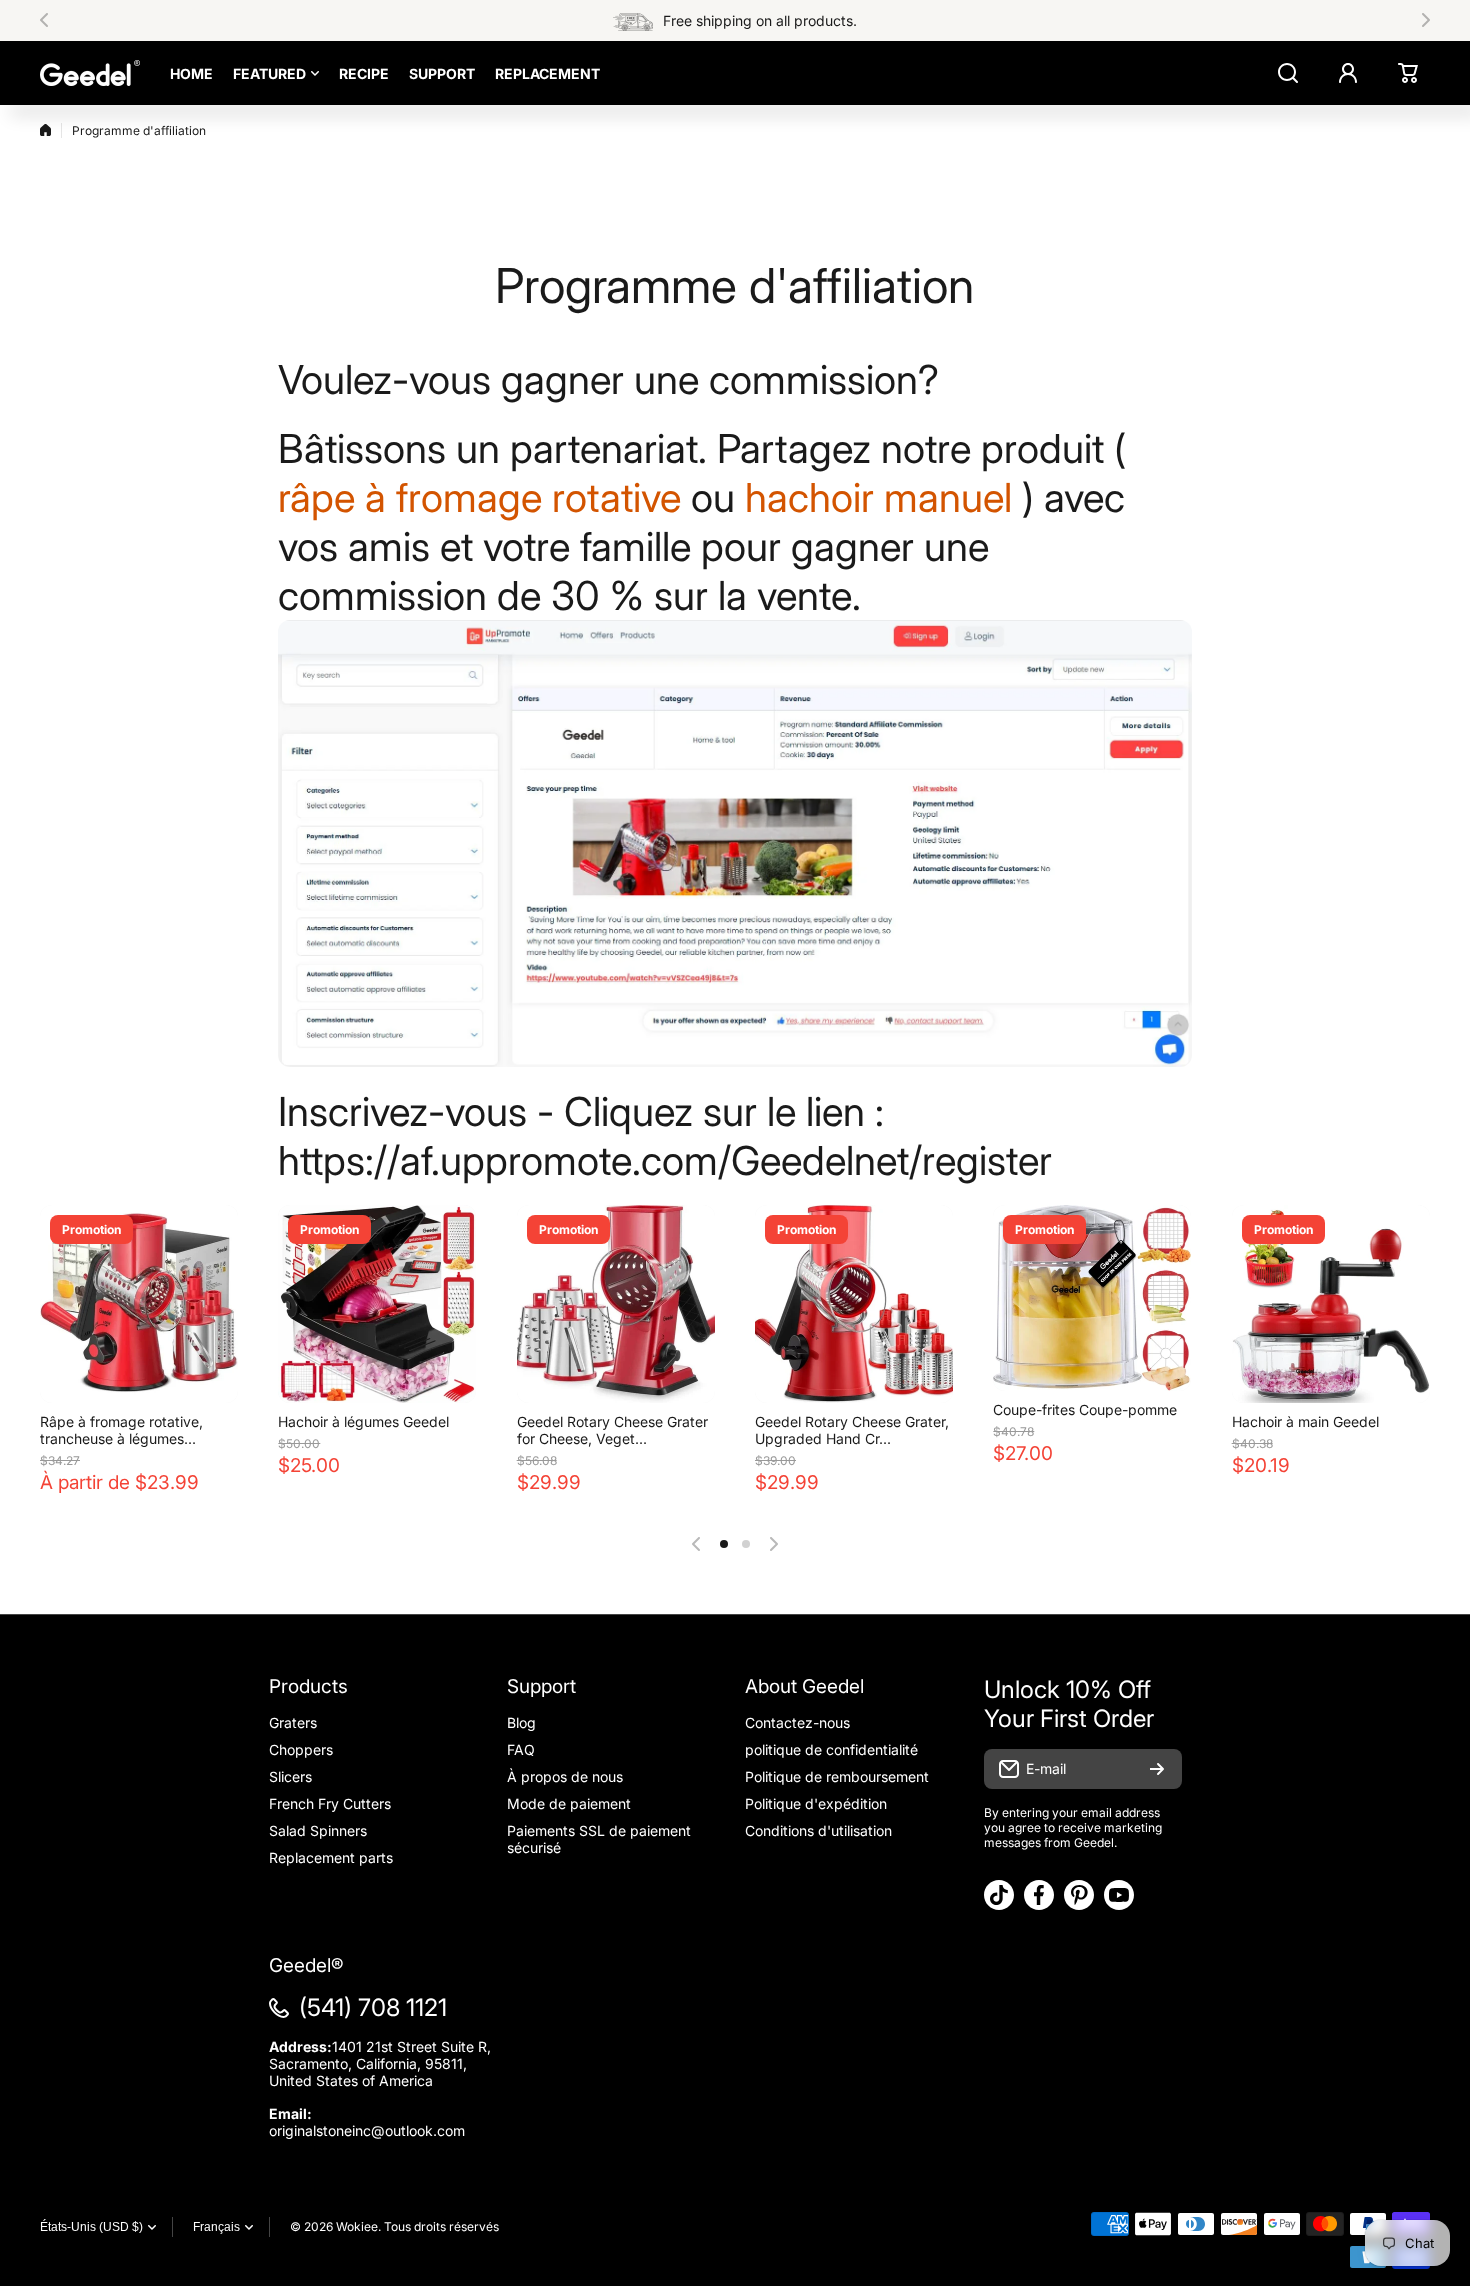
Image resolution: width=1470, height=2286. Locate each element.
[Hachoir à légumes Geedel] (377, 1304)
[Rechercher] (1288, 73)
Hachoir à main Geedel (1305, 1421)
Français (216, 2227)
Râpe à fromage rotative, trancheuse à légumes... (121, 1430)
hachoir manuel (878, 497)
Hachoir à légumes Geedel (363, 1421)
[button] (50, 20)
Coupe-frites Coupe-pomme (1085, 1409)
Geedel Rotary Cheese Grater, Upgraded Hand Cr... (852, 1430)
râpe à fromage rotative (479, 497)
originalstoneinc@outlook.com (367, 2130)
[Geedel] (90, 73)
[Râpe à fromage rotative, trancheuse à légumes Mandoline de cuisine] (139, 1304)
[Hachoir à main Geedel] (1331, 1304)
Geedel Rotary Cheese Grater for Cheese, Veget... (612, 1430)
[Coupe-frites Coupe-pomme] (1092, 1298)
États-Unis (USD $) (91, 2227)
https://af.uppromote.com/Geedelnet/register (665, 1160)
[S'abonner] (1157, 1769)
